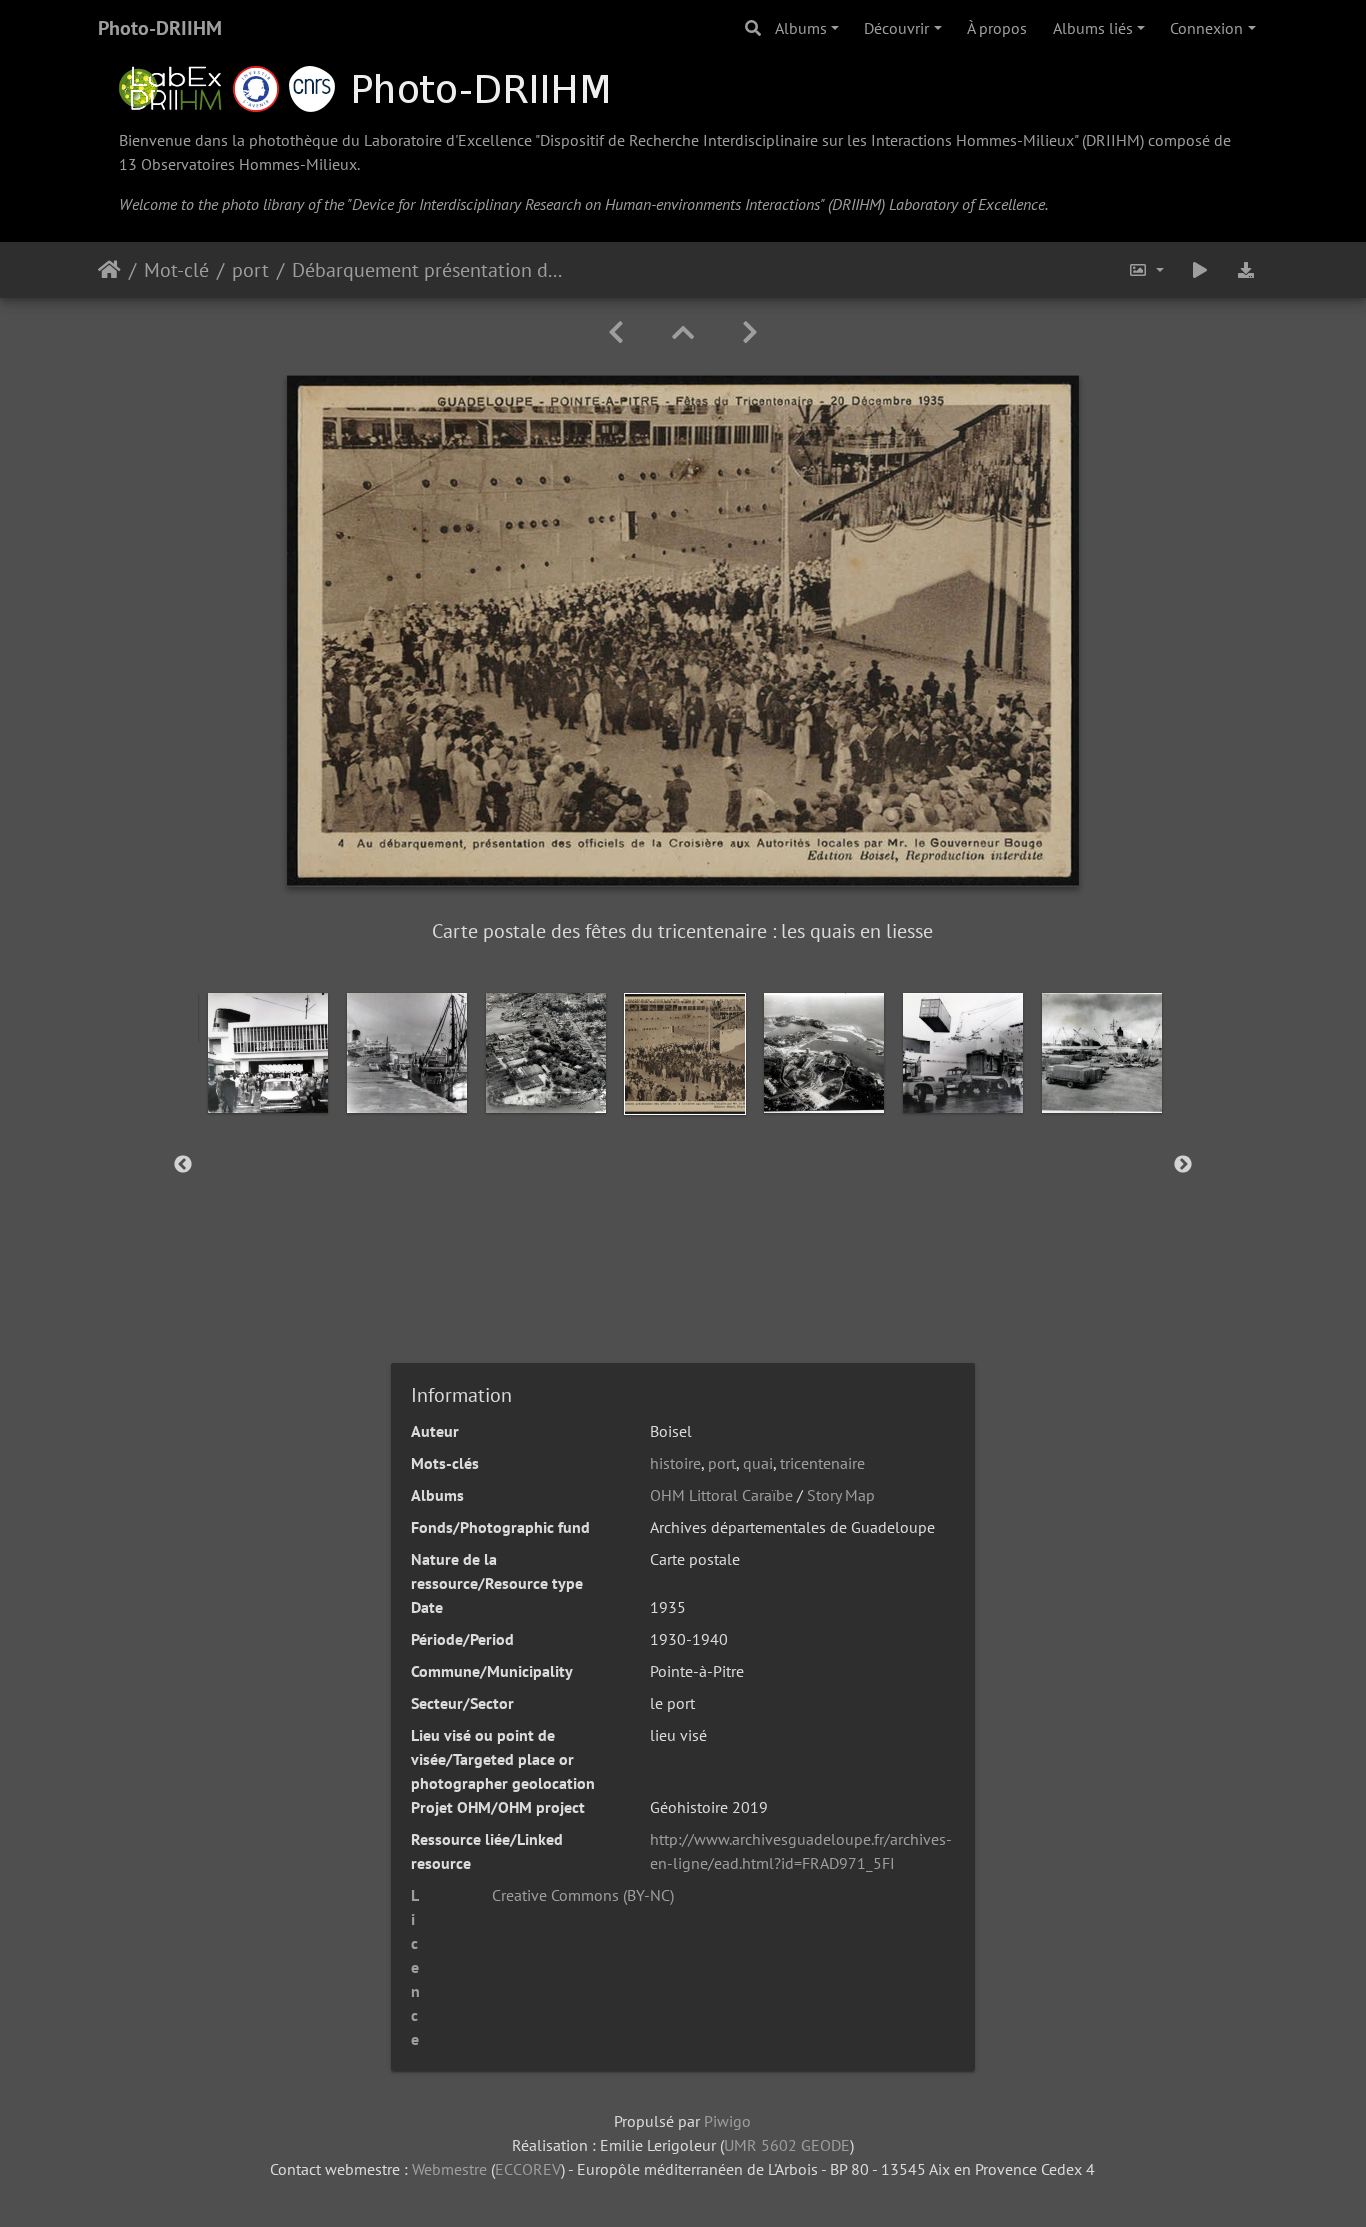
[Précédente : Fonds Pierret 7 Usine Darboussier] (616, 332)
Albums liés (1093, 28)
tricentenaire (822, 1463)
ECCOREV (528, 2169)
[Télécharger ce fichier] (1246, 270)
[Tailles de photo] (1146, 270)
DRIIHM (1113, 140)
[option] (267, 1053)
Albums (801, 28)
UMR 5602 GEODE (787, 2145)
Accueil (109, 270)
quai (758, 1463)
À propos (997, 28)
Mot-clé (176, 270)
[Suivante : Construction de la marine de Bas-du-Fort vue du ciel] (750, 332)
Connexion (1206, 28)
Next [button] (1183, 1165)
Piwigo (727, 2121)
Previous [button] (183, 1165)
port (250, 270)
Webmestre (449, 2169)
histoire (675, 1463)
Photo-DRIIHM (160, 28)
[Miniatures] (683, 332)
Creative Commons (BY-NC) (583, 1895)
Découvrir (896, 28)
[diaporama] (1200, 270)
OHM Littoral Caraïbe (721, 1495)
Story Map (841, 1495)
